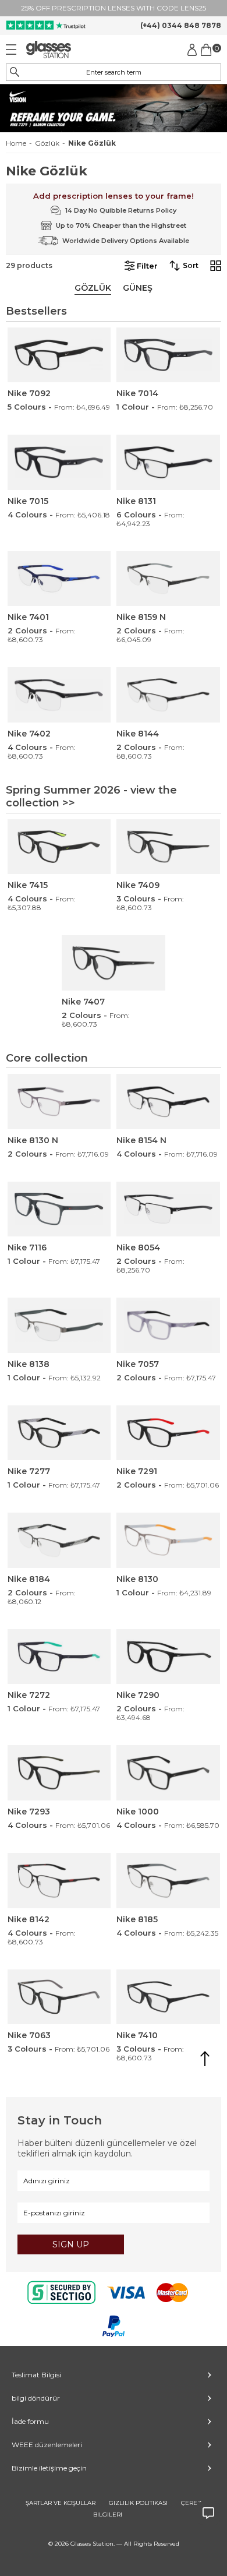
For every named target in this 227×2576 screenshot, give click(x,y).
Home (16, 143)
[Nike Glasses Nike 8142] (59, 1881)
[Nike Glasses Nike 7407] (114, 963)
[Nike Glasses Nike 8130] (168, 1540)
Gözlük (47, 143)
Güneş (138, 288)
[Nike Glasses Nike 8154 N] (168, 1102)
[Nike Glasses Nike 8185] (168, 1881)
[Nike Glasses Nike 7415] (59, 847)
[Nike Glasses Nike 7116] (59, 1209)
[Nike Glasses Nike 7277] (59, 1433)
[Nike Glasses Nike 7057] (168, 1325)
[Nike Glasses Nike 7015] (59, 462)
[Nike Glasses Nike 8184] (59, 1540)
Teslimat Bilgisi (36, 2375)
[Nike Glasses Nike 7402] (59, 695)
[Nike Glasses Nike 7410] (168, 1997)
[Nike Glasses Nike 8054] (168, 1209)
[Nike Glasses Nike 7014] (168, 355)
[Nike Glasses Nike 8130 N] (59, 1102)
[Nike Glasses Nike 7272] (59, 1657)
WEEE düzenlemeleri (47, 2445)
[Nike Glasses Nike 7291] (168, 1433)
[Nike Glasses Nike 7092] (59, 355)
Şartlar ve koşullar (61, 2503)
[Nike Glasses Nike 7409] (168, 847)
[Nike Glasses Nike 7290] (168, 1657)
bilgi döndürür (36, 2398)
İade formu (30, 2421)
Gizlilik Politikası (138, 2503)
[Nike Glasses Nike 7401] (59, 579)
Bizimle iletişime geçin (49, 2468)
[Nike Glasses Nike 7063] (59, 1997)
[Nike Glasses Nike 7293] (59, 1773)
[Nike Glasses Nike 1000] (168, 1773)
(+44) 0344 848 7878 (181, 25)
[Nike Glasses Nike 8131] (168, 462)
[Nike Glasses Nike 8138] (59, 1325)
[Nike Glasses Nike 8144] (168, 695)
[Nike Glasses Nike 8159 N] (168, 579)
